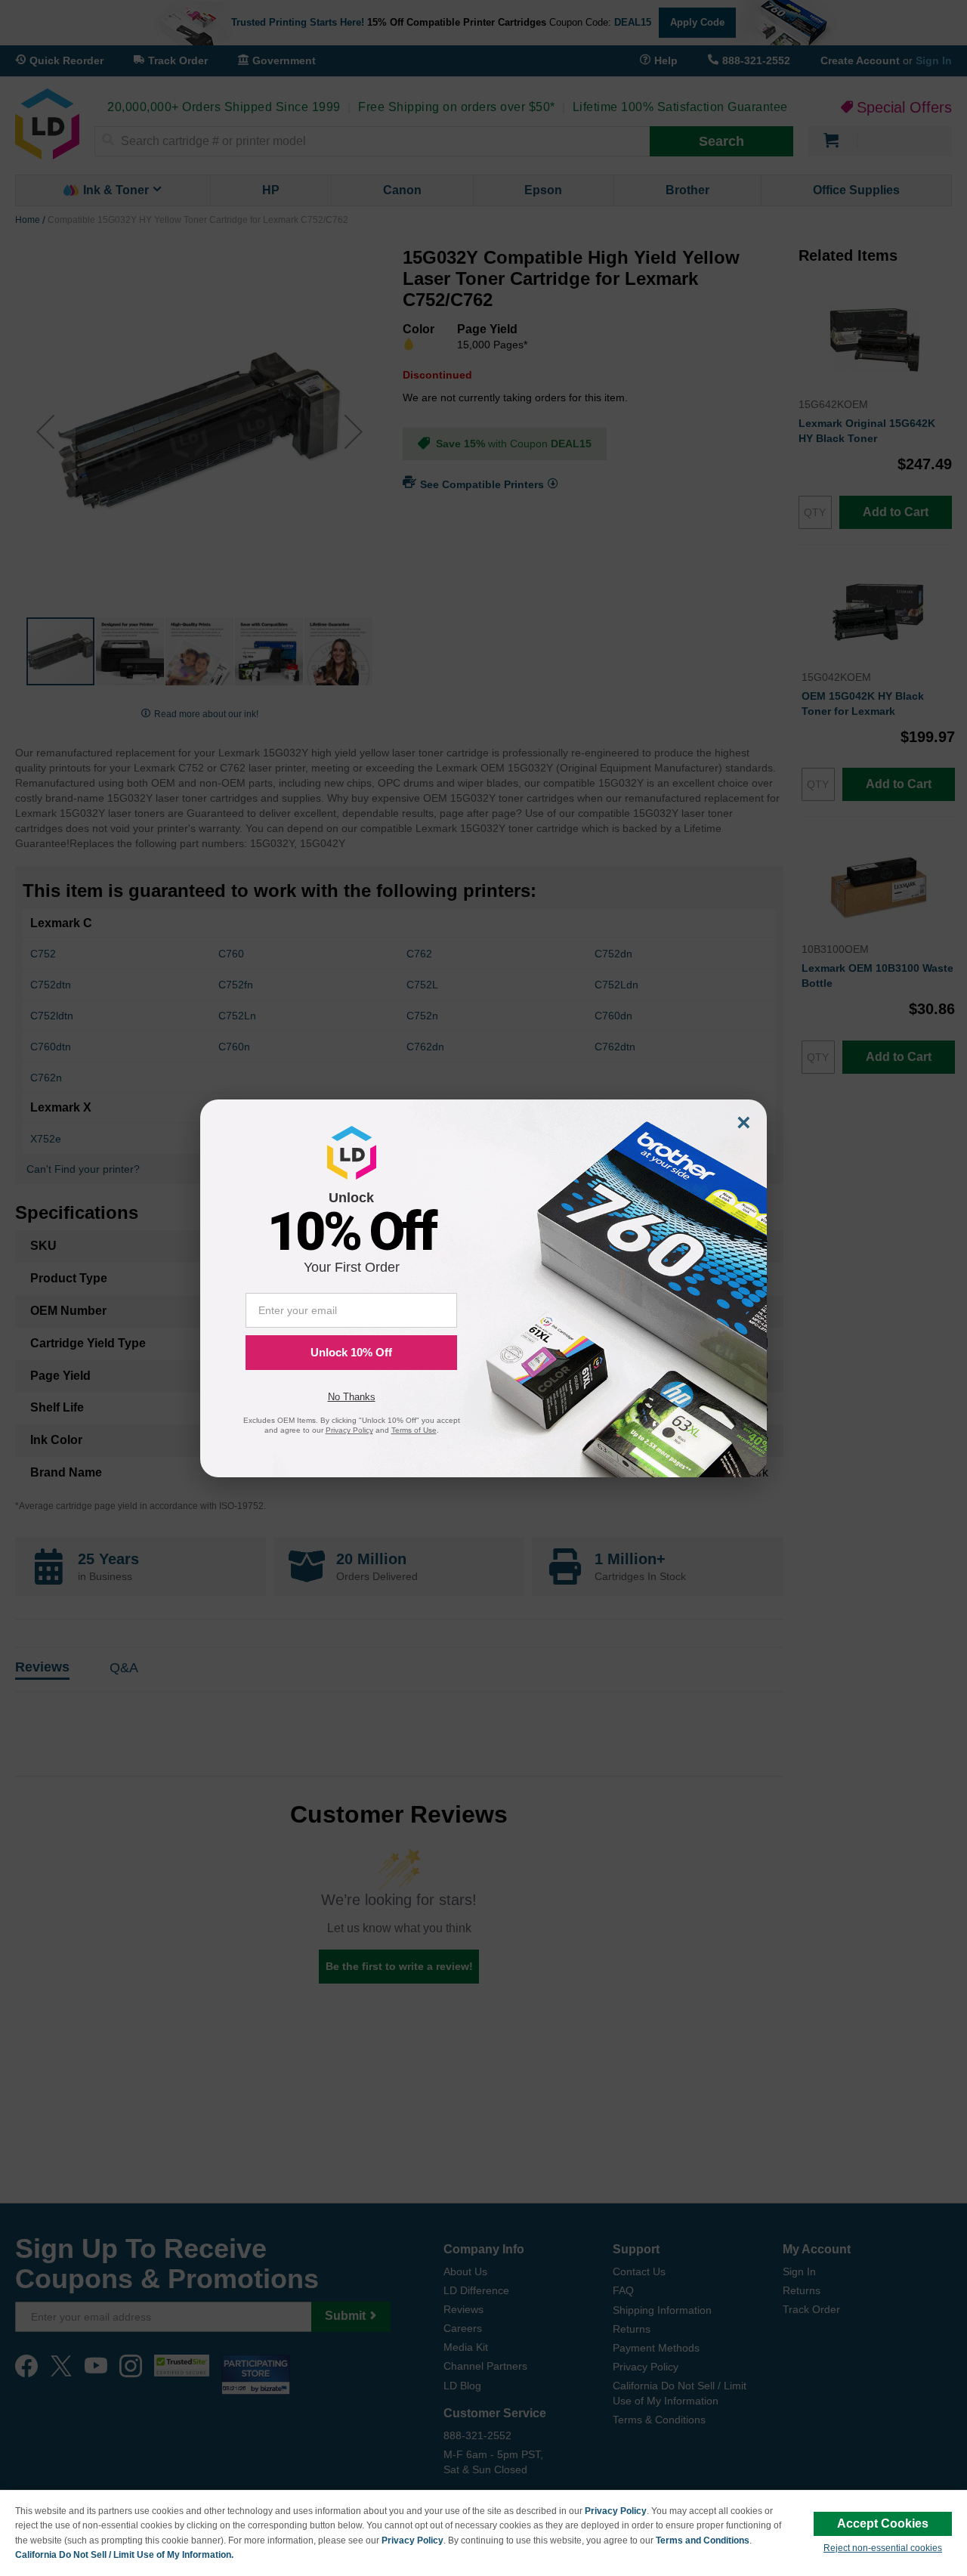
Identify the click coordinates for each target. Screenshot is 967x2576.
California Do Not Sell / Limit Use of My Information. (124, 2555)
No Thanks (352, 1397)
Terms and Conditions (703, 2540)
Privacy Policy (616, 2511)
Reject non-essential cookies (883, 2548)
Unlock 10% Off (351, 1352)
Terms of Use (414, 1430)
